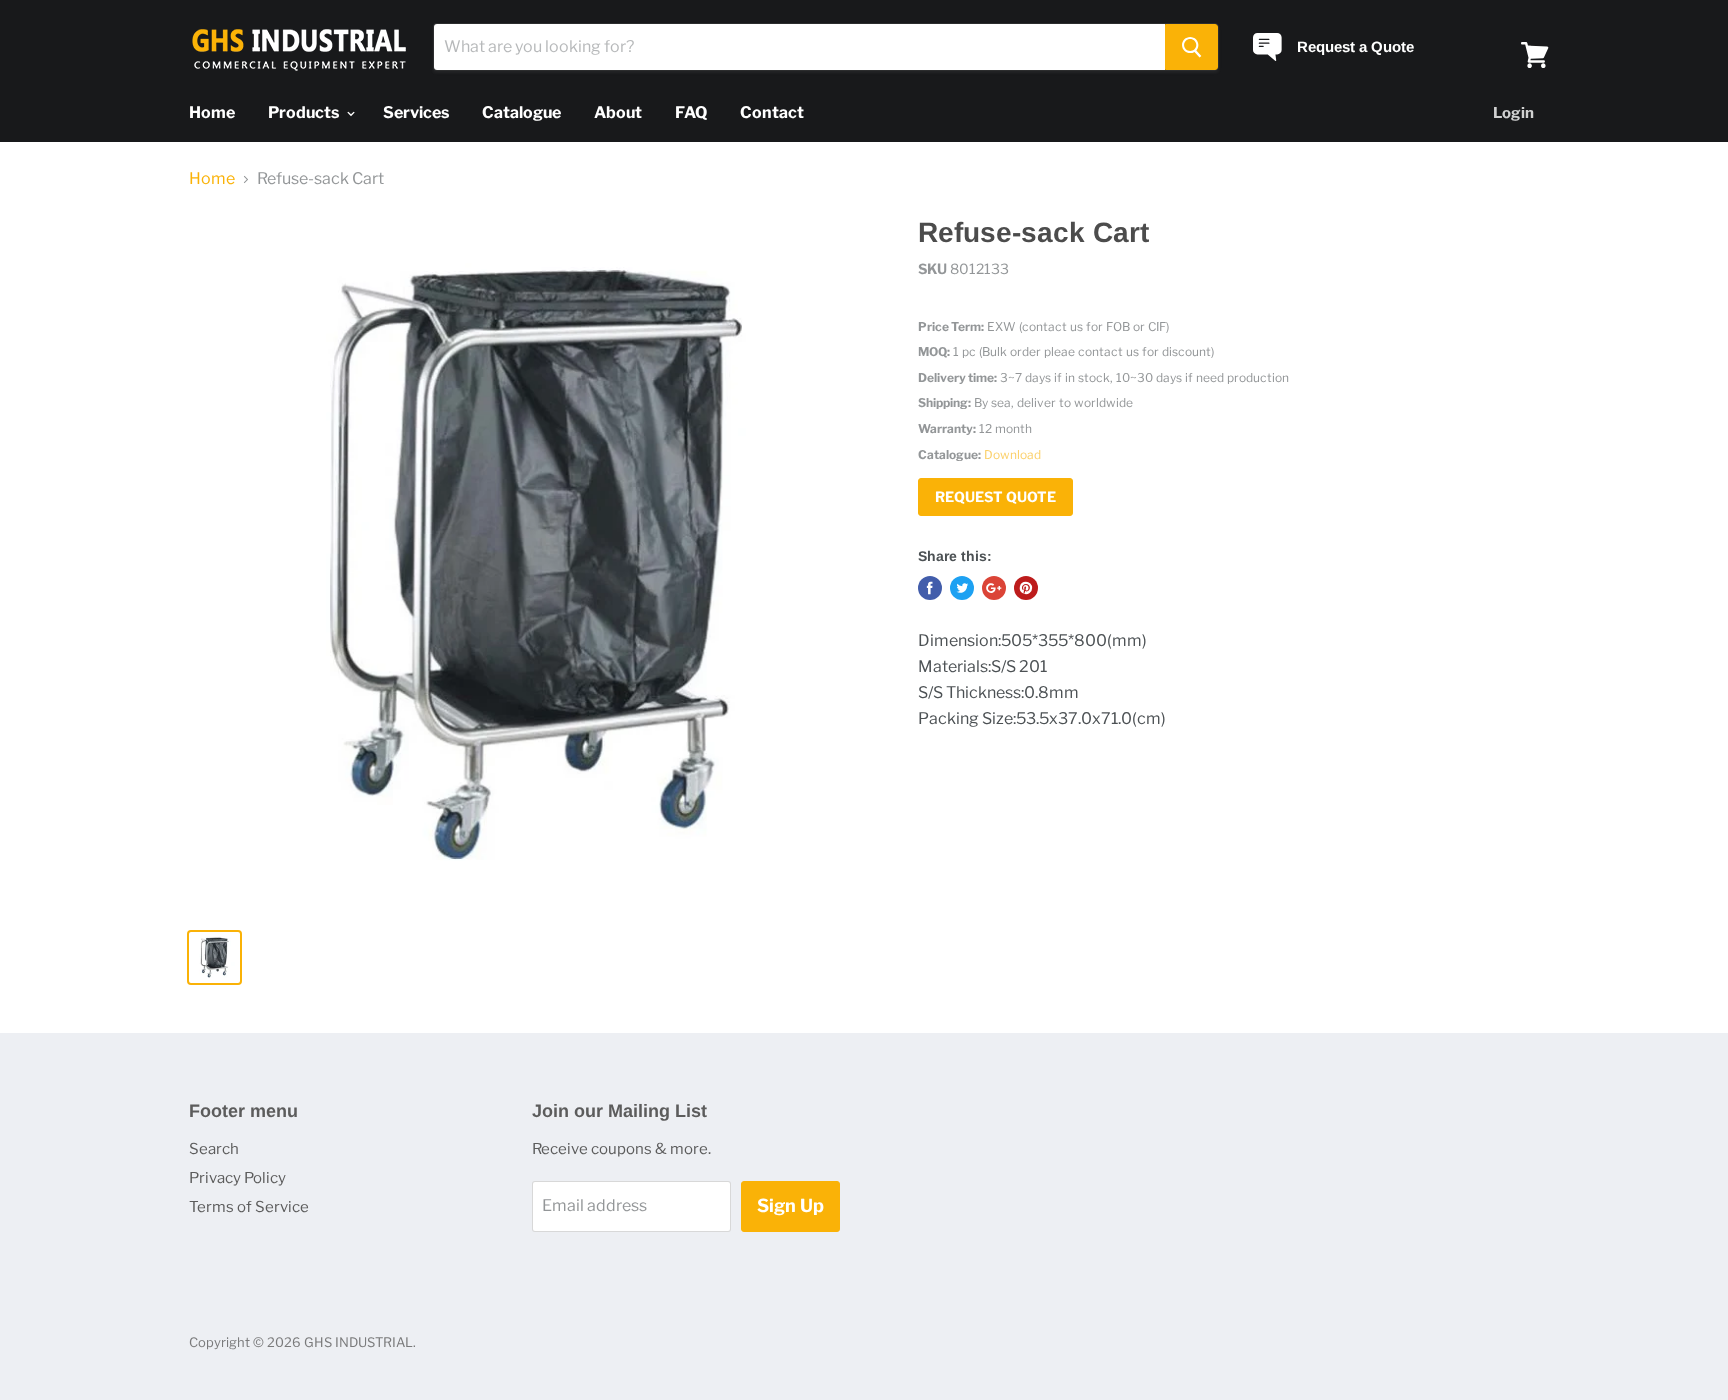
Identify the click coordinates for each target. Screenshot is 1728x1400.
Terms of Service (249, 1207)
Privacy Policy (237, 1178)
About (618, 112)
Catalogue (521, 112)
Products (305, 112)
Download (1012, 454)
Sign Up (790, 1205)
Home (212, 112)
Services (416, 112)
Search (214, 1149)
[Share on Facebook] (930, 588)
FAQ (691, 112)
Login (1513, 113)
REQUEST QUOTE (995, 496)
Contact (772, 112)
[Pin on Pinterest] (1026, 588)
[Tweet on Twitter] (962, 588)
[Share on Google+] (994, 588)
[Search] (1191, 47)
